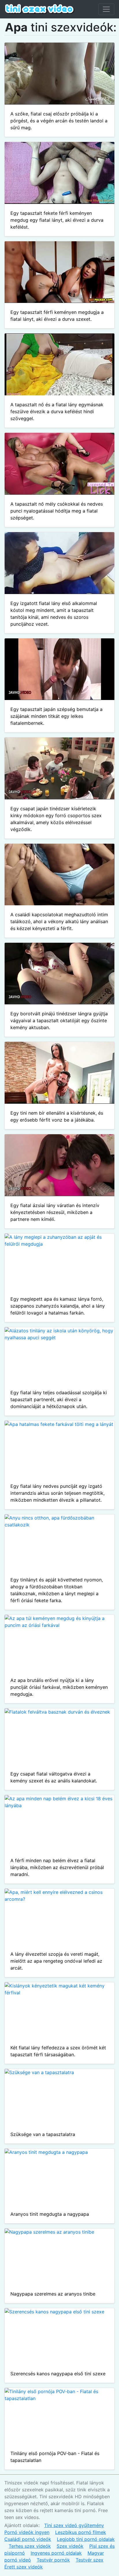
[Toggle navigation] (106, 9)
